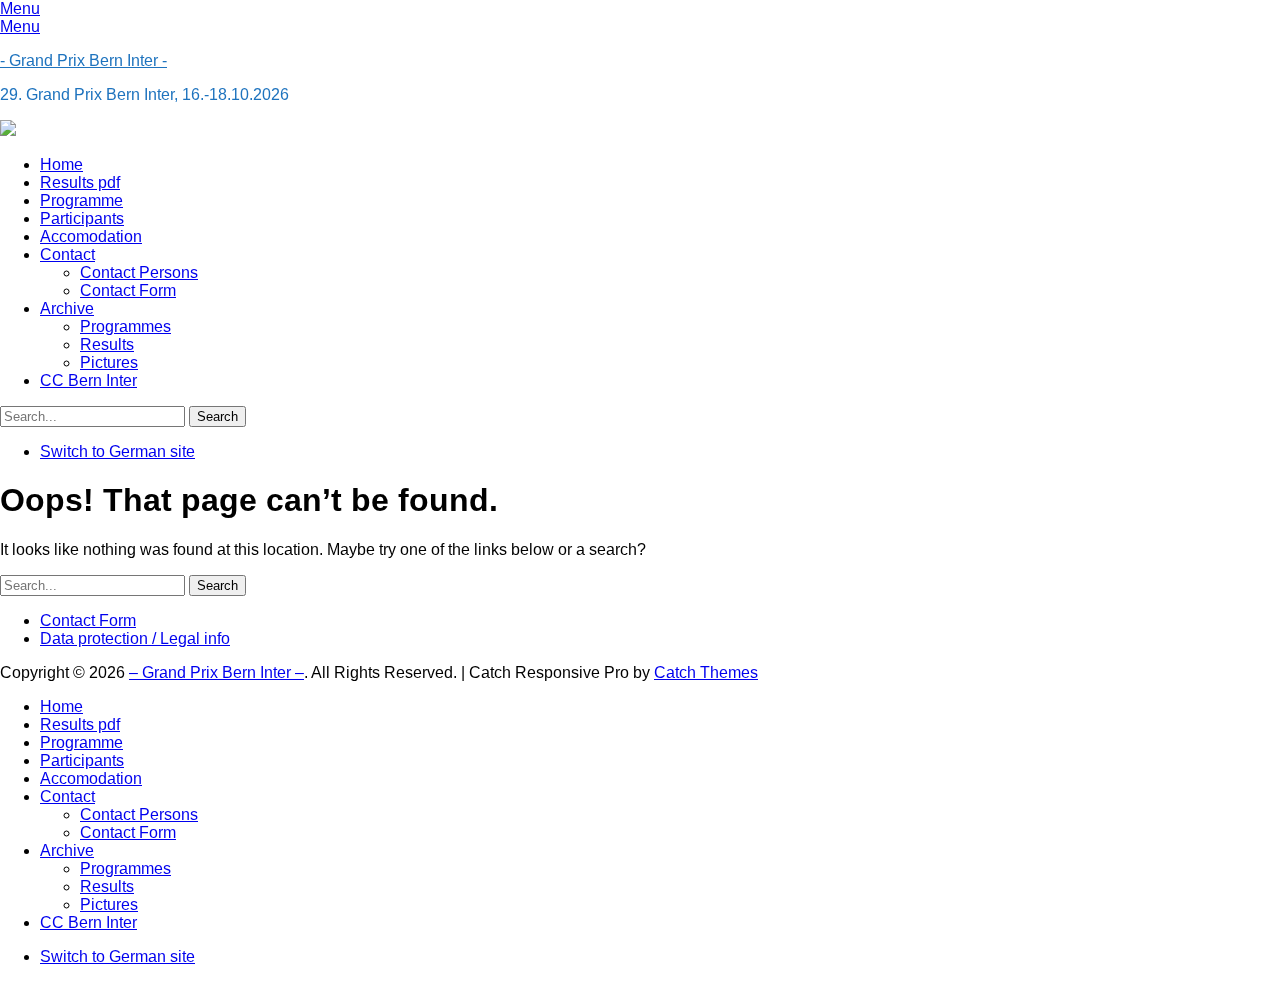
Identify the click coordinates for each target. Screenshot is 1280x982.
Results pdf (80, 182)
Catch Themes (706, 672)
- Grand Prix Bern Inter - (83, 60)
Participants (82, 218)
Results (107, 344)
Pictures (109, 362)
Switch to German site (117, 451)
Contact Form (128, 290)
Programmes (125, 326)
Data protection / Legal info (135, 638)
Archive (67, 308)
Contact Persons (139, 272)
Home (61, 164)
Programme (81, 200)
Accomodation (91, 236)
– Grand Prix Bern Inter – (216, 672)
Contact (67, 254)
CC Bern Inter (88, 380)
